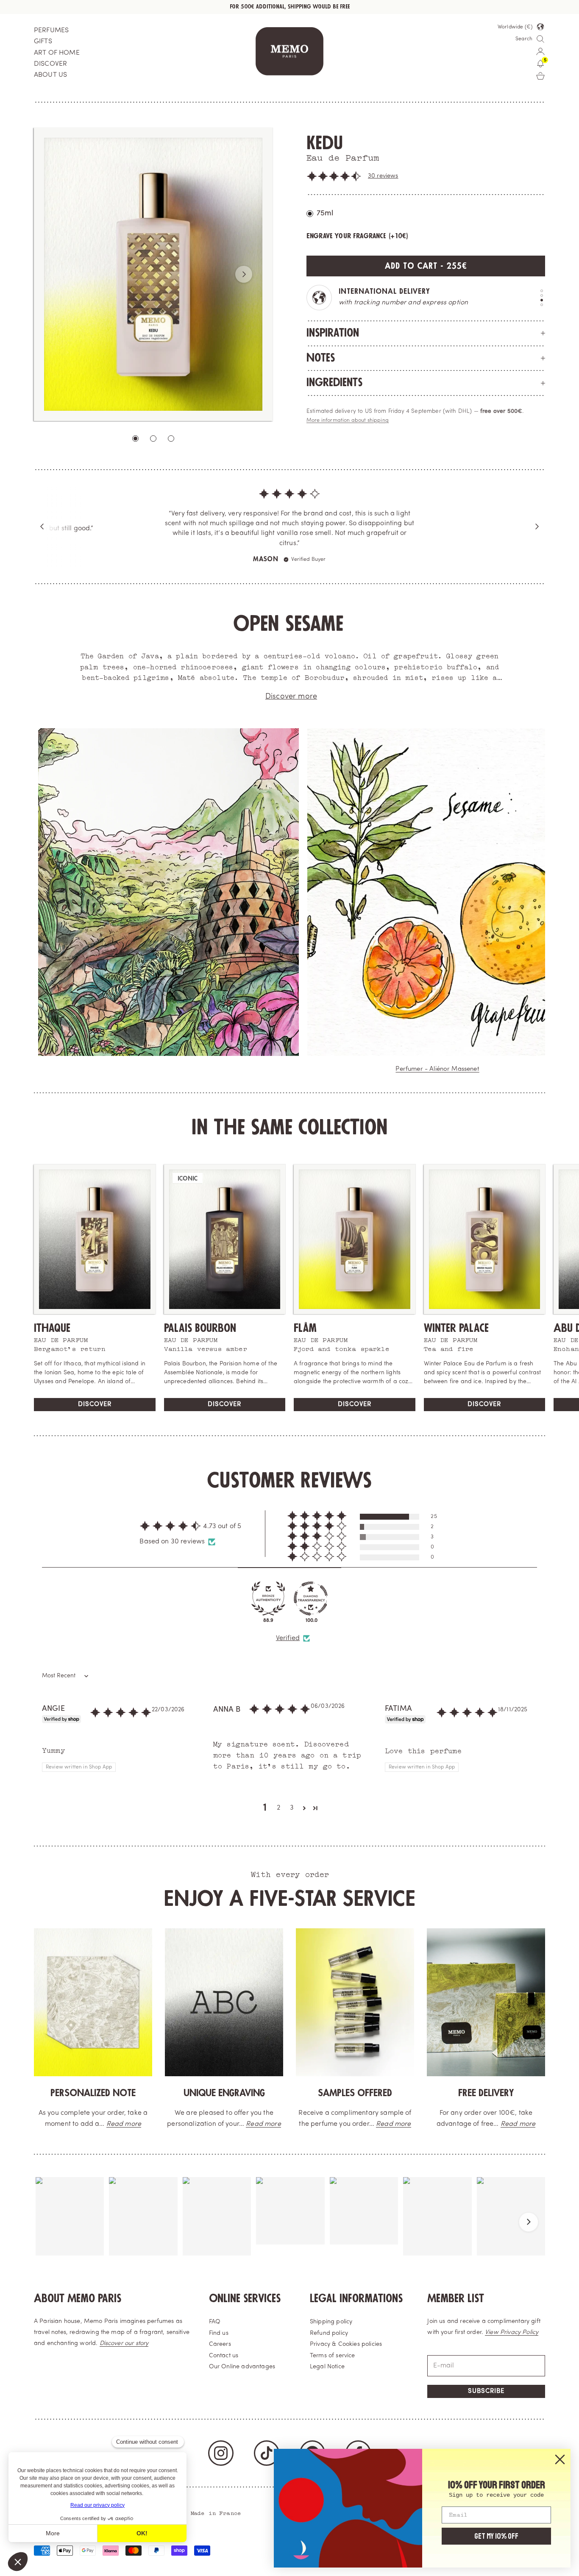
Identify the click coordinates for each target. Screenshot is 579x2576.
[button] (334, 176)
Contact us (224, 2346)
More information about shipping (348, 421)
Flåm (305, 1319)
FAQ (215, 2312)
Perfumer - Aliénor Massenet (437, 1060)
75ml (325, 213)
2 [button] (278, 1798)
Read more (124, 2114)
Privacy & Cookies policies (346, 2335)
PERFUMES (51, 31)
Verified (288, 1629)
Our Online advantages (242, 2357)
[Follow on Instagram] (221, 2443)
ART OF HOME (57, 53)
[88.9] (268, 1589)
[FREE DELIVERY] (486, 1993)
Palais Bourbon (200, 1319)
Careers (220, 2335)
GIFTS (43, 42)
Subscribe (486, 2382)
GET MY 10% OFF (496, 2536)
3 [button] (292, 1798)
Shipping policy (331, 2312)
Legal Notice (327, 2357)
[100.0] (311, 1589)
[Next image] (244, 274)
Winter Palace (456, 1319)
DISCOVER (50, 64)
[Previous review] (42, 522)
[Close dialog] (560, 2459)
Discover (95, 1395)
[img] (289, 505)
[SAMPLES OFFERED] (355, 1993)
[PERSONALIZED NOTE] (93, 1993)
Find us (219, 2324)
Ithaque (52, 1319)
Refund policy (329, 2324)
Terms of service (333, 2346)
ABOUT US (50, 75)
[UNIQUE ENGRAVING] (224, 1993)
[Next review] (537, 522)
